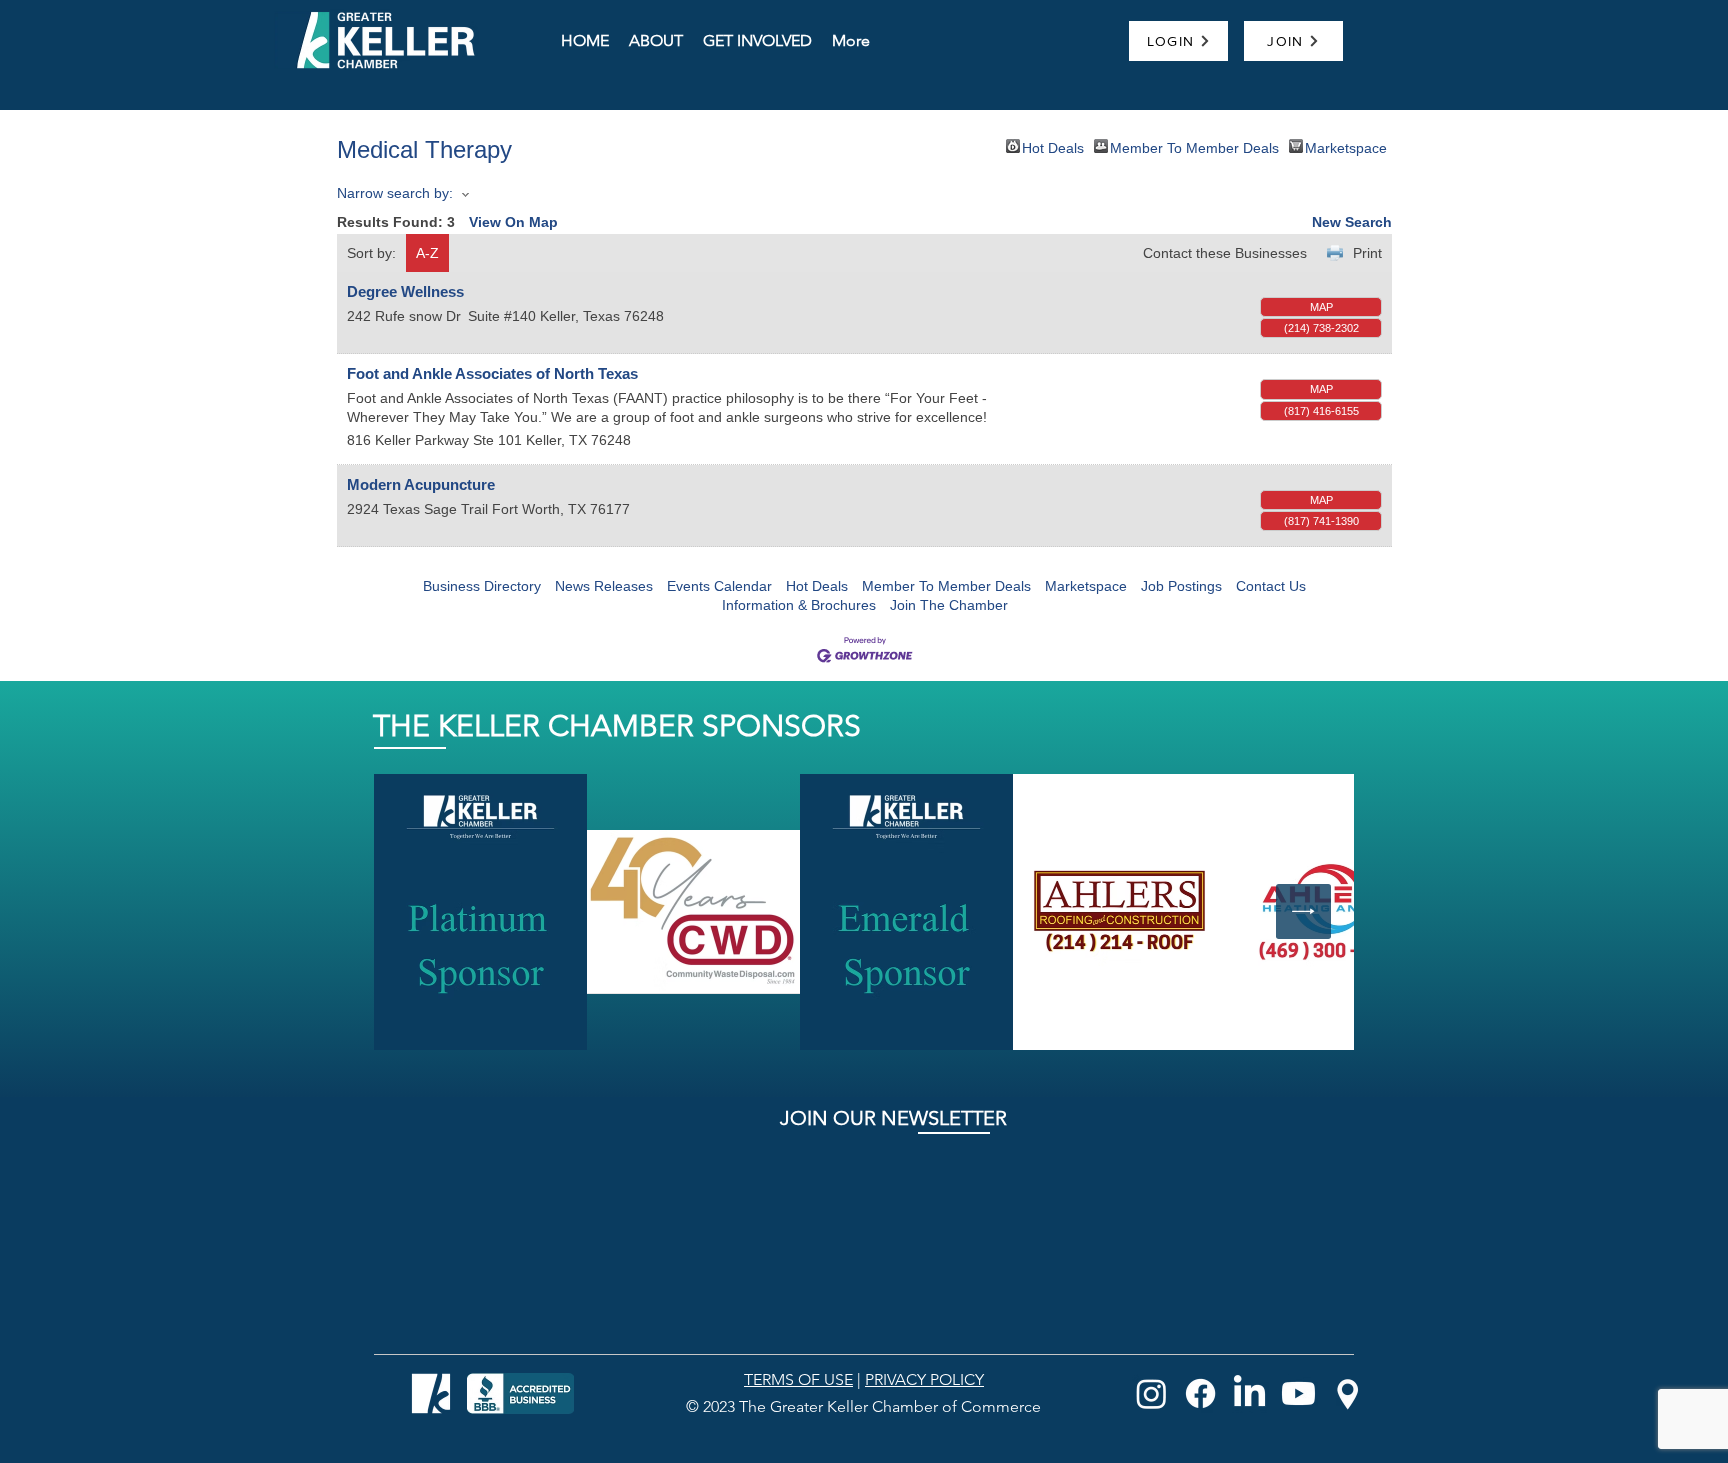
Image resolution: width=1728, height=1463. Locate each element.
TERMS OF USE (798, 1379)
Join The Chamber (949, 605)
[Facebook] (1200, 1393)
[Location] (1347, 1393)
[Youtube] (1298, 1393)
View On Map (513, 222)
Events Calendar (719, 586)
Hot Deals (1053, 146)
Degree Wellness (405, 291)
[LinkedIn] (1249, 1393)
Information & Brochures (799, 605)
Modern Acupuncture (421, 484)
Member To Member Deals (1194, 146)
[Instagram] (1151, 1393)
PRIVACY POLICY (924, 1379)
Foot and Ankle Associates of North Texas (492, 373)
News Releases (604, 586)
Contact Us (1271, 586)
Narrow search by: (395, 193)
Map (1321, 307)
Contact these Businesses (1225, 253)
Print (1367, 253)
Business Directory (482, 586)
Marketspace (1346, 146)
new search (1352, 222)
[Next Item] (1303, 911)
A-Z (427, 253)
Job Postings (1181, 586)
